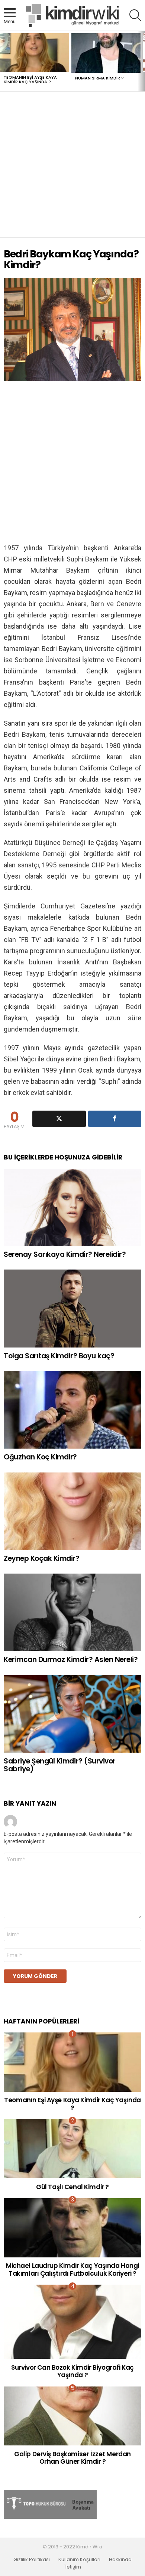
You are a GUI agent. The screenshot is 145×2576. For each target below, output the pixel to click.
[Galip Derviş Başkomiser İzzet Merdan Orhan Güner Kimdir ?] (72, 2416)
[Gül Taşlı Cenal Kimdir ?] (72, 2149)
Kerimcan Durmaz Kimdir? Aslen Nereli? (71, 1660)
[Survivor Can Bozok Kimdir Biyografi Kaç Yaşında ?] (72, 2322)
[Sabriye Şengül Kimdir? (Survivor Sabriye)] (72, 1714)
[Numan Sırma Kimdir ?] (106, 53)
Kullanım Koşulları (79, 2560)
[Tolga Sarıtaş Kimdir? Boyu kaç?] (72, 1308)
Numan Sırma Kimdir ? (99, 78)
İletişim (73, 2567)
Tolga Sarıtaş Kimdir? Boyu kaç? (59, 1356)
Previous (4, 61)
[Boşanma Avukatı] (50, 2517)
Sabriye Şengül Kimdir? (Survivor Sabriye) (60, 1765)
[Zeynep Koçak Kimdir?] (72, 1511)
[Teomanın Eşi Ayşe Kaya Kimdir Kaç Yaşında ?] (35, 53)
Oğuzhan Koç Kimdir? (40, 1457)
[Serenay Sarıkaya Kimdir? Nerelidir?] (72, 1207)
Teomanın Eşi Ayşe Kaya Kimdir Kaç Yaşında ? (30, 79)
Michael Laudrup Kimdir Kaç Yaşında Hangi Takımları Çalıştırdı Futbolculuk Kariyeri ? (72, 2269)
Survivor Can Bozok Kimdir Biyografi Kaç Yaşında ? (72, 2371)
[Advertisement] (72, 165)
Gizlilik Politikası (32, 2560)
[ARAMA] (135, 15)
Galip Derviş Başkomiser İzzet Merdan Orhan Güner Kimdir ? (72, 2458)
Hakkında (120, 2560)
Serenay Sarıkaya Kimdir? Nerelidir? (65, 1254)
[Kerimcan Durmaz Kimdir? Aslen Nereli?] (72, 1612)
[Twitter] (59, 1119)
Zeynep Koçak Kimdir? (42, 1558)
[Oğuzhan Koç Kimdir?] (72, 1410)
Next (141, 61)
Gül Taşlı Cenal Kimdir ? (72, 2187)
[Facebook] (115, 1119)
